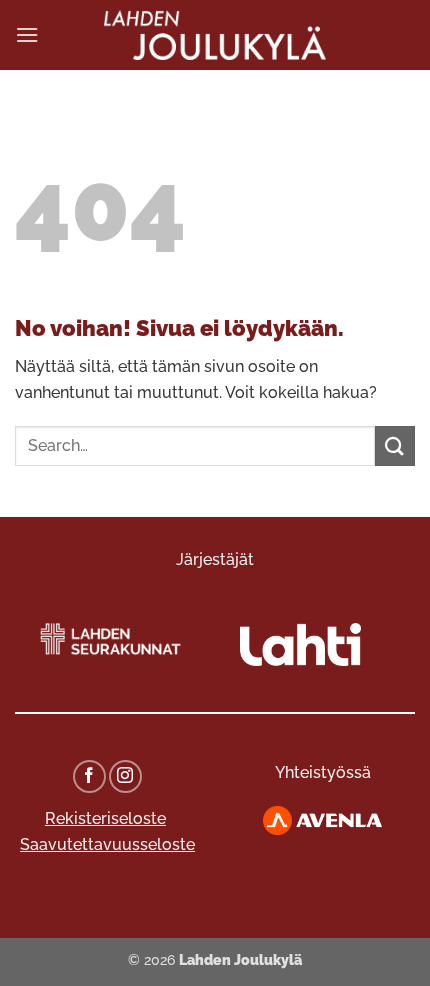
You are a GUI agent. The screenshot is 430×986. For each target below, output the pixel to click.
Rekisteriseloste (105, 818)
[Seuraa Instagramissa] (125, 776)
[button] (27, 34)
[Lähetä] (395, 445)
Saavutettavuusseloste (107, 844)
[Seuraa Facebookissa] (89, 776)
